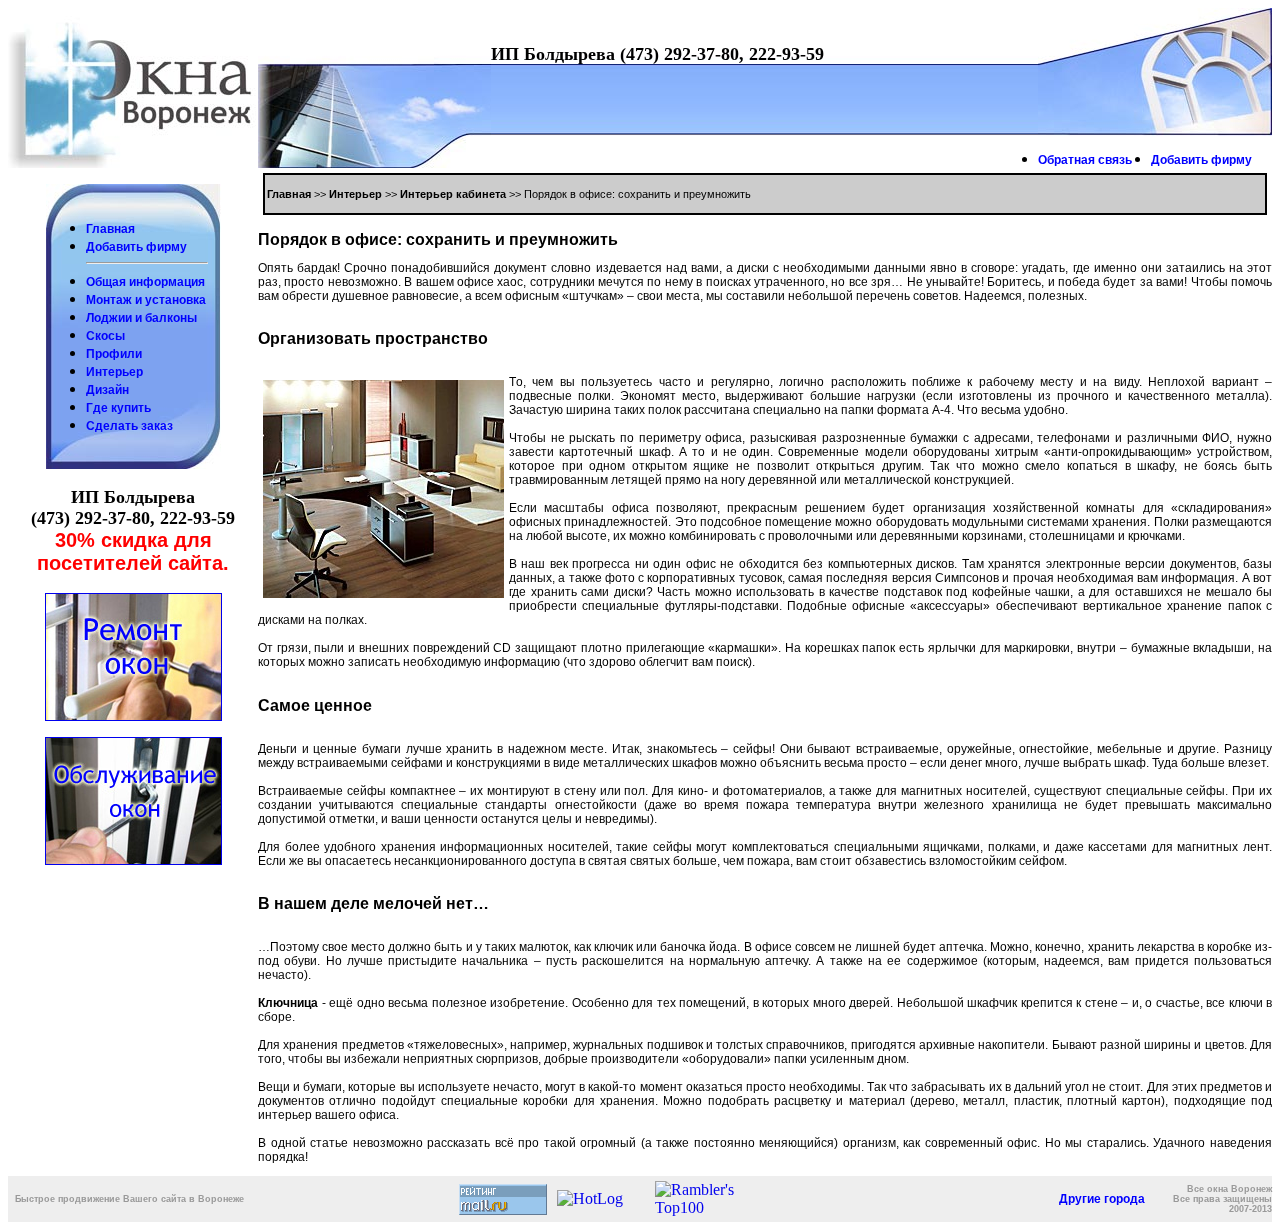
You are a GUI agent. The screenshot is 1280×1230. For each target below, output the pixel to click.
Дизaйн (107, 390)
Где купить (118, 408)
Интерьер (114, 372)
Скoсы (105, 336)
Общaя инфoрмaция (145, 282)
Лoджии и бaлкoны (141, 318)
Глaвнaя (110, 229)
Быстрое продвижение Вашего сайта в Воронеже (129, 1199)
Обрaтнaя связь (1085, 160)
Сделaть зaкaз (129, 426)
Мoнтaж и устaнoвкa (146, 300)
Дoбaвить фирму (1201, 160)
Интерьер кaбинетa (453, 194)
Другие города (1102, 1199)
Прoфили (114, 354)
